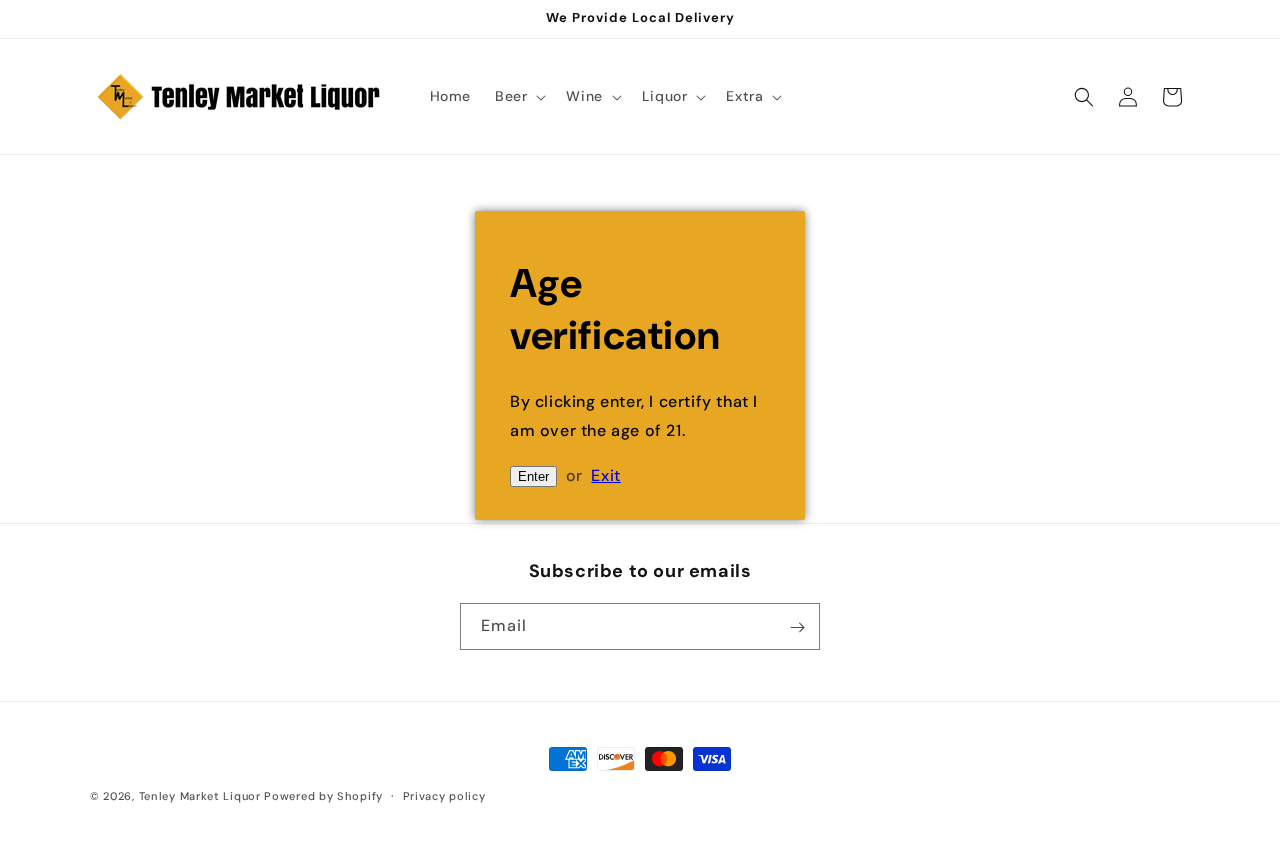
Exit (605, 475)
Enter (533, 476)
